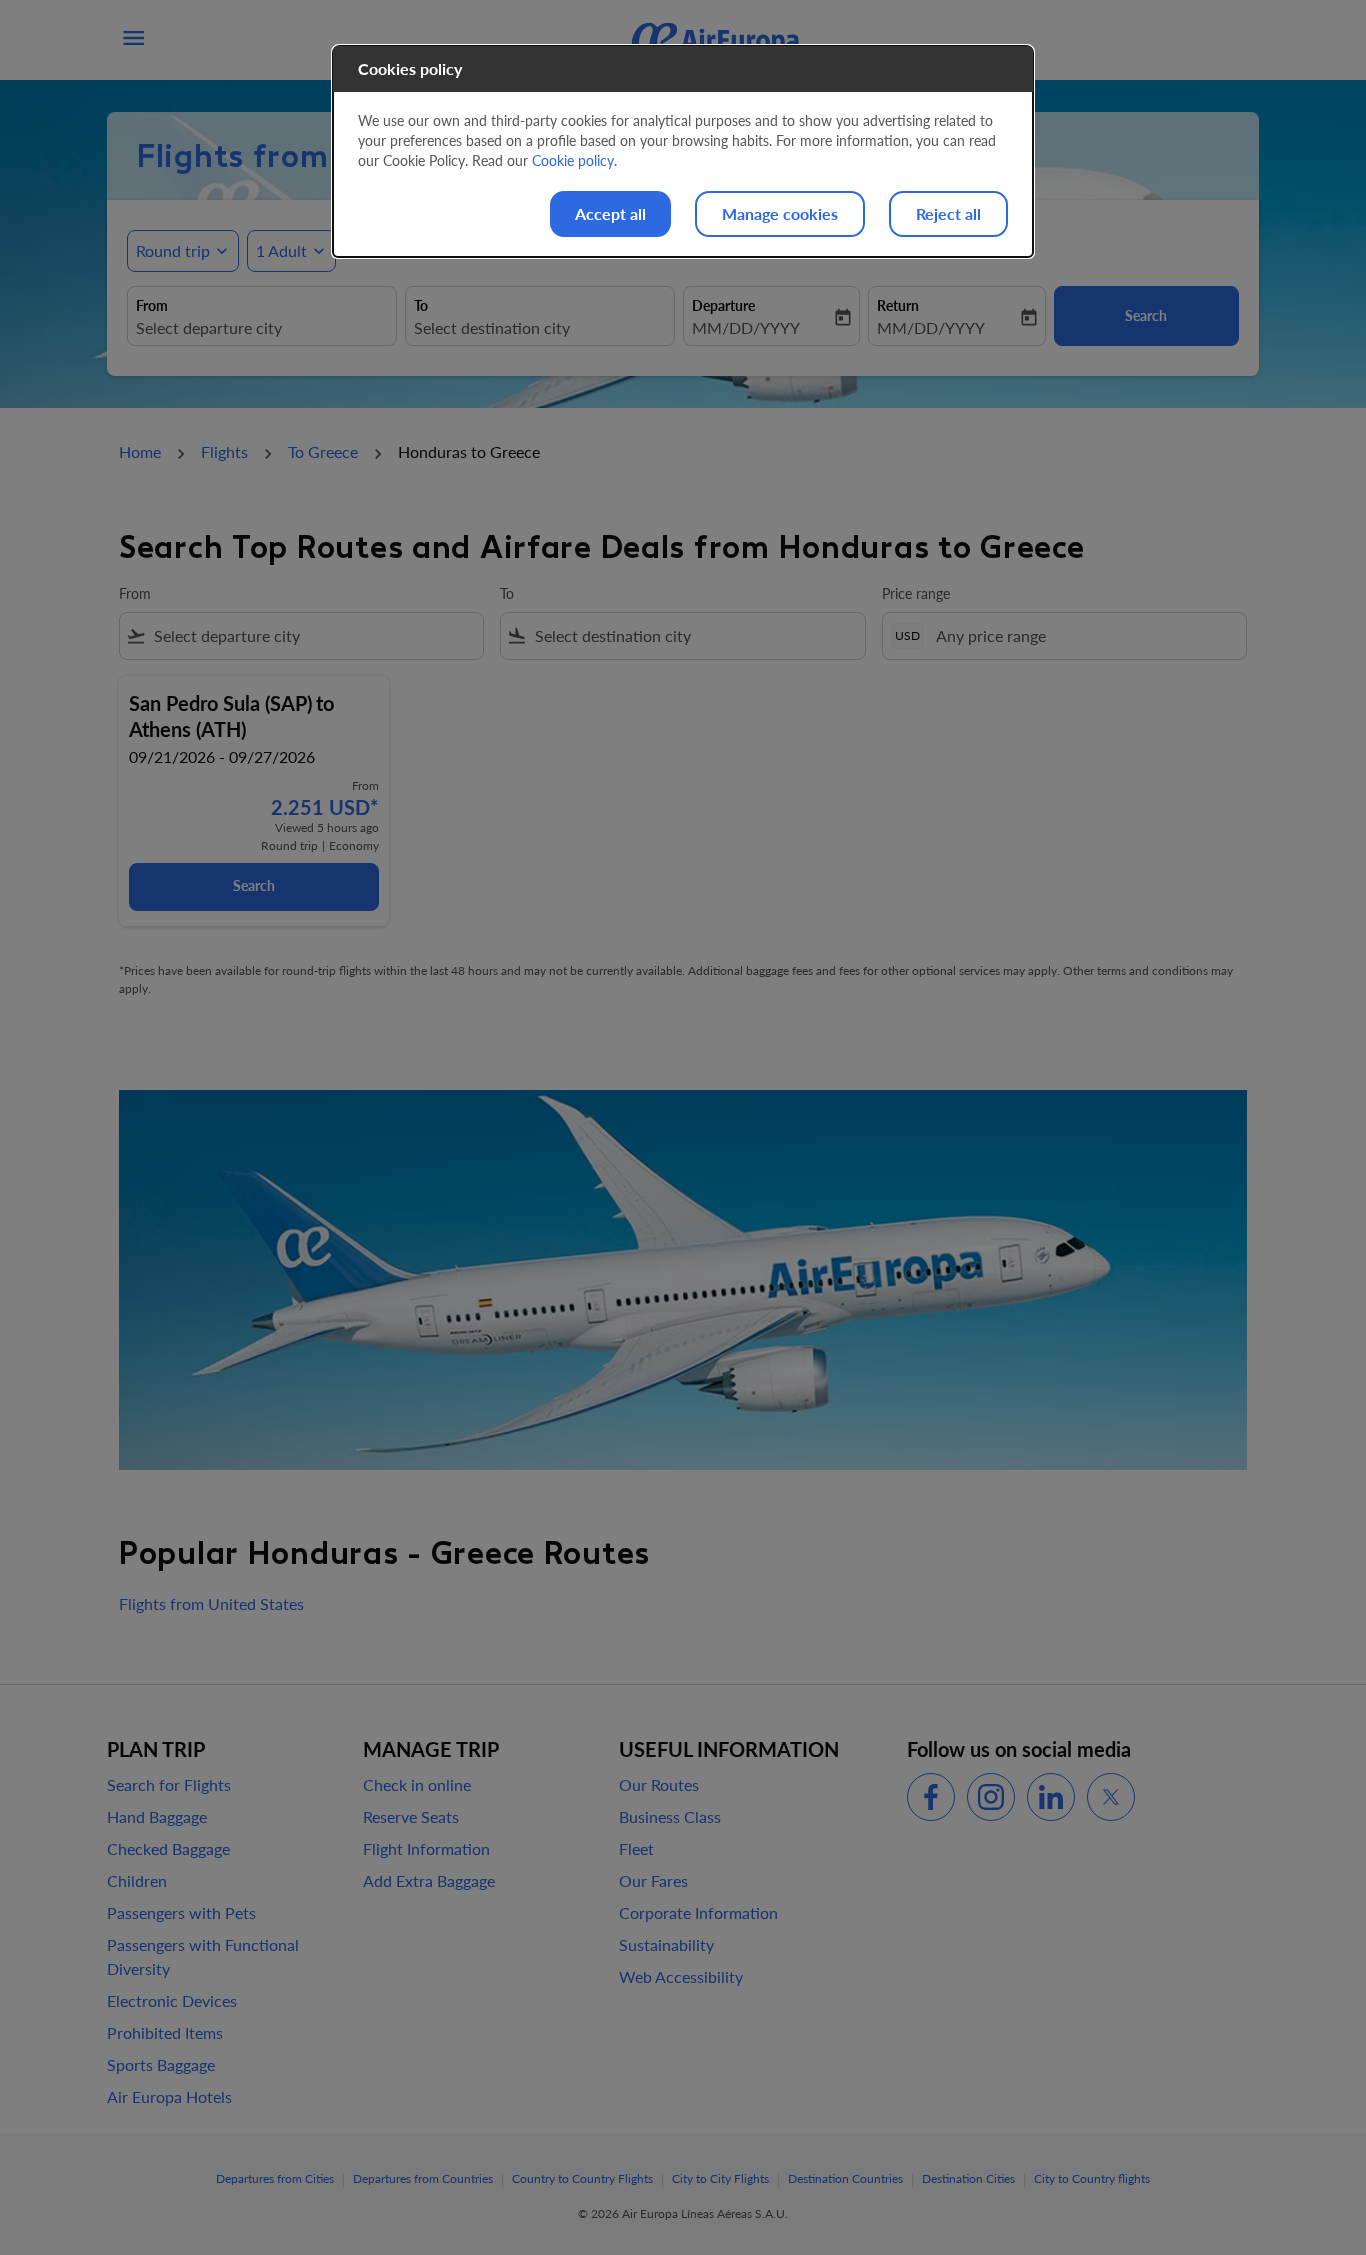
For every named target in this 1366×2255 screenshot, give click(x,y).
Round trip (173, 250)
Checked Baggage (168, 1848)
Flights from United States (211, 1603)
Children (137, 1880)
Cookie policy (573, 160)
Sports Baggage (161, 2064)
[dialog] (683, 151)
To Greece (323, 451)
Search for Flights (169, 1784)
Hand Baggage (157, 1816)
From (152, 305)
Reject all (948, 213)
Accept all (610, 213)
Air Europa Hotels (169, 2096)
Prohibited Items (165, 2032)
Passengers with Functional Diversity (203, 1956)
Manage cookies (780, 213)
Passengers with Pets (181, 1912)
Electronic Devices (172, 2000)
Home (140, 451)
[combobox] (262, 328)
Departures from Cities (275, 2178)
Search (254, 885)
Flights (224, 451)
